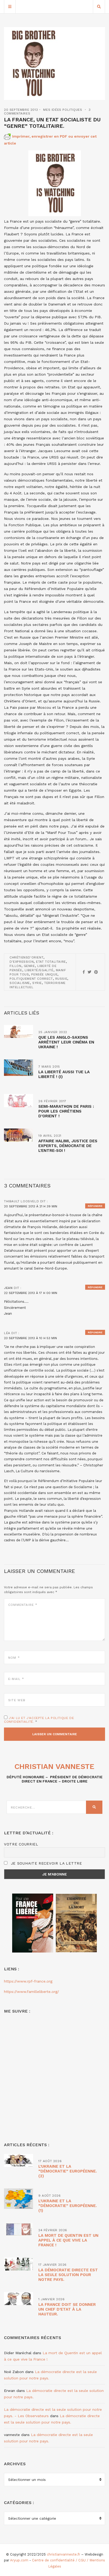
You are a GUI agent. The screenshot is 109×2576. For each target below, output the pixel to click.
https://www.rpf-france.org (28, 1981)
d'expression (22, 962)
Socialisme (20, 983)
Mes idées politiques (63, 110)
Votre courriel (21, 1844)
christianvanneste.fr (63, 2554)
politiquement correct (31, 979)
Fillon (15, 966)
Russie (61, 979)
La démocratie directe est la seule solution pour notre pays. (68, 2275)
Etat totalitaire (51, 962)
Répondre (95, 1206)
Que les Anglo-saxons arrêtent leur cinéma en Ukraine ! (66, 1042)
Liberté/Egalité (39, 970)
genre (29, 966)
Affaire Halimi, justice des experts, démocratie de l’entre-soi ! (68, 1146)
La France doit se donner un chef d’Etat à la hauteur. (67, 2309)
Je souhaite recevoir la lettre (46, 1863)
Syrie (37, 983)
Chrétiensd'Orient (26, 957)
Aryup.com (19, 2560)
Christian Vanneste (54, 1766)
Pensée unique (44, 974)
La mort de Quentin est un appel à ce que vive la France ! (68, 2240)
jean (8, 1288)
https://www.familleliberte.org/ (31, 1992)
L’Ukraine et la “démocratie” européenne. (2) (68, 2171)
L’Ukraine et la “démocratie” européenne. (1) (68, 2206)
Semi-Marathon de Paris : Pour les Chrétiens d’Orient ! (66, 1111)
